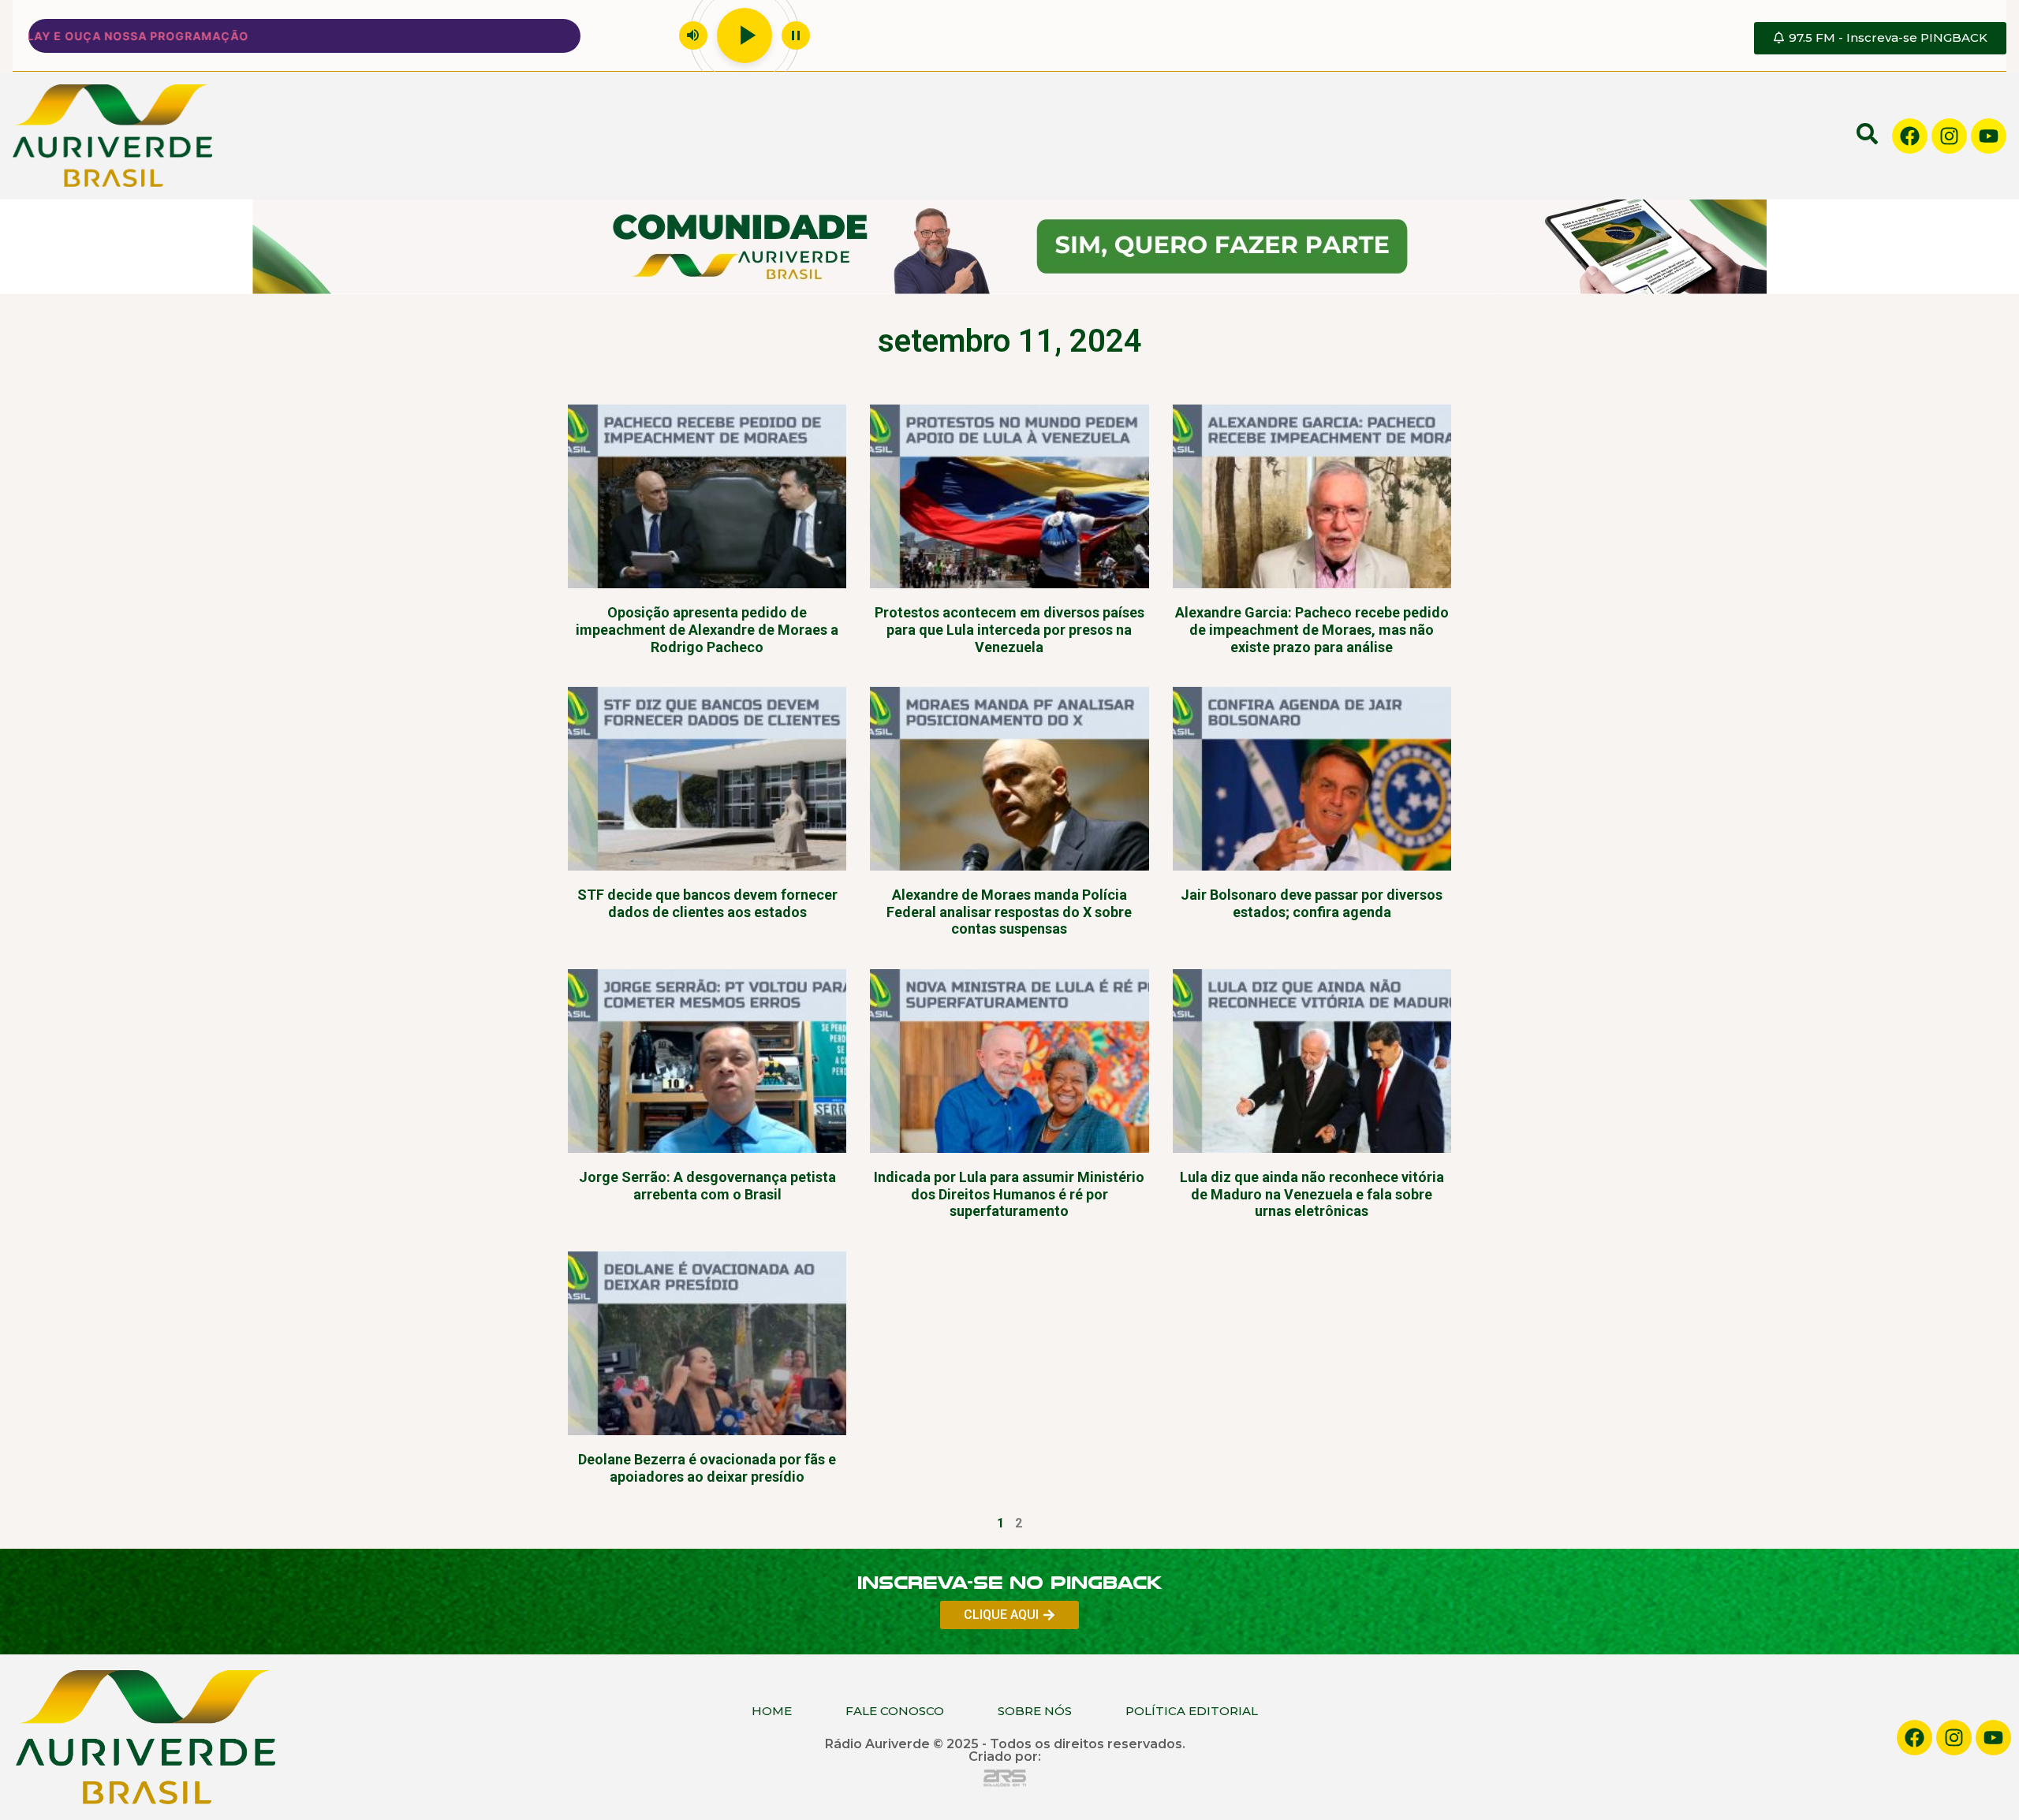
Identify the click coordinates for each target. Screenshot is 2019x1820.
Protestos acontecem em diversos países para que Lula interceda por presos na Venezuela (1009, 629)
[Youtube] (1989, 136)
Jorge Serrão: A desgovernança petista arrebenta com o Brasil (707, 1186)
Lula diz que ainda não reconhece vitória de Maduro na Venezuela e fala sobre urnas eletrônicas (1312, 1194)
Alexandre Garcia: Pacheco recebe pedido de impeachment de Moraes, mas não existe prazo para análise (1312, 629)
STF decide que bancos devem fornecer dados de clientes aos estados (707, 903)
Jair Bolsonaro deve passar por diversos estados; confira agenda (1312, 903)
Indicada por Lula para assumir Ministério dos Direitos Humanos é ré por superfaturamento (1009, 1194)
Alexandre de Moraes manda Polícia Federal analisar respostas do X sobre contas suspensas (1009, 912)
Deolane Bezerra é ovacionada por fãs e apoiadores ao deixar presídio (707, 1468)
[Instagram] (1949, 136)
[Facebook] (1910, 136)
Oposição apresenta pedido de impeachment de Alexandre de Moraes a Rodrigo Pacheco (707, 629)
